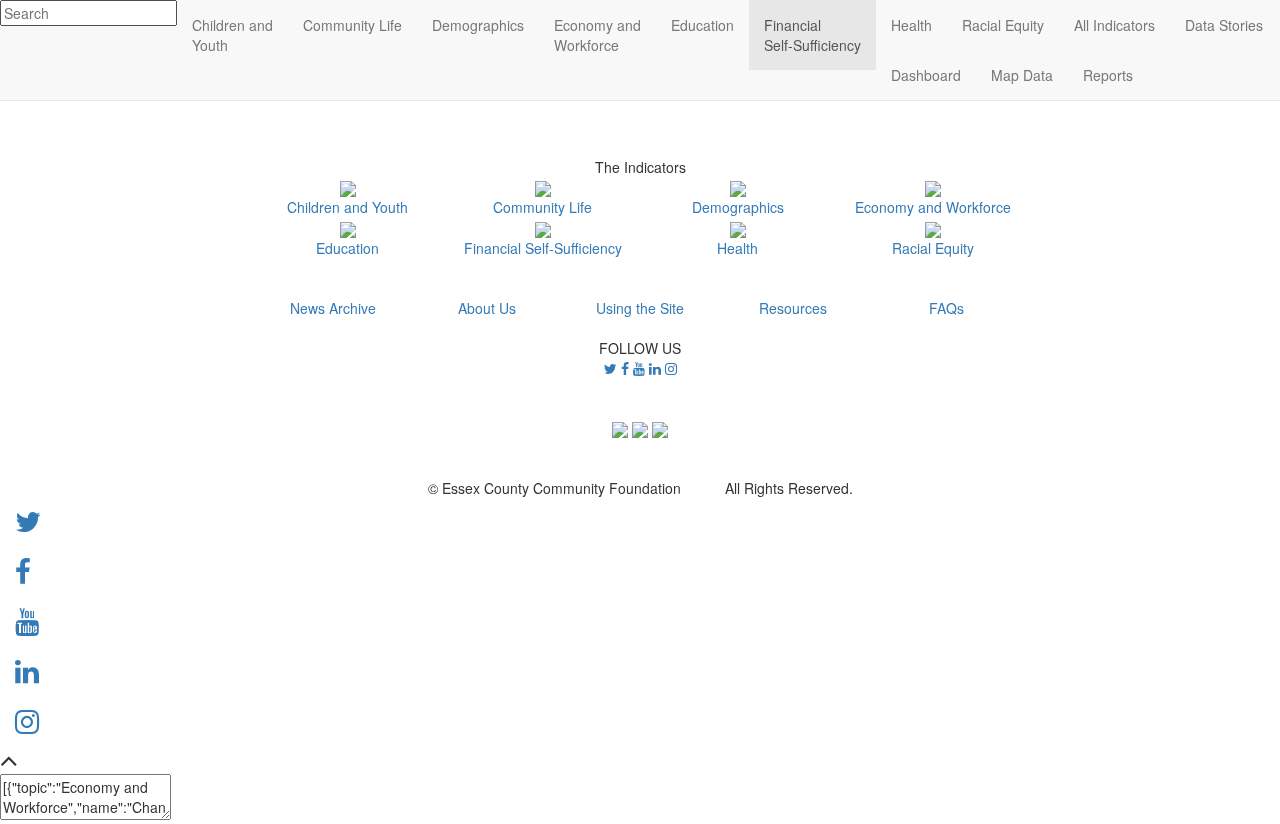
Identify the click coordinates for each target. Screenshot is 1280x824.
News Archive (333, 308)
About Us (487, 308)
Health (737, 247)
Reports (1108, 75)
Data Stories (1224, 25)
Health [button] (911, 25)
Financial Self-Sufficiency (543, 247)
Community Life (542, 207)
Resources (793, 308)
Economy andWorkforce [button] (597, 35)
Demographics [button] (478, 25)
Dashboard (926, 75)
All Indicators (1114, 25)
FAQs (946, 308)
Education (347, 247)
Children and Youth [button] (232, 35)
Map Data (1022, 75)
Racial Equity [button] (1003, 25)
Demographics (738, 207)
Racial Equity (933, 247)
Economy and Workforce (933, 207)
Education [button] (702, 25)
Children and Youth (347, 207)
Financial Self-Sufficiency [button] (812, 35)
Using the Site (640, 308)
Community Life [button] (352, 25)
